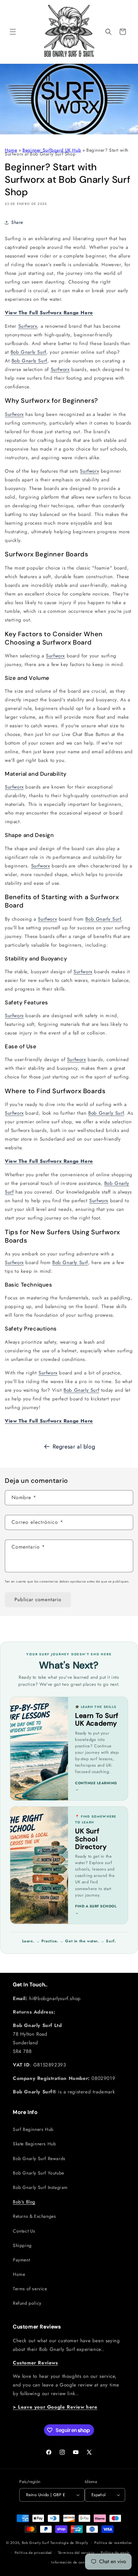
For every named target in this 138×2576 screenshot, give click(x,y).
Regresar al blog (74, 1447)
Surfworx (28, 326)
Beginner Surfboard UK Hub (52, 150)
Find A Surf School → (96, 1909)
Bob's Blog (24, 2202)
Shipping (22, 2245)
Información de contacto (72, 2562)
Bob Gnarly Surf (28, 352)
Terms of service (30, 2289)
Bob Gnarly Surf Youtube (39, 2173)
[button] (13, 32)
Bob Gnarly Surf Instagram (40, 2187)
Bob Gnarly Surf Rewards (39, 2158)
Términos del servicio (76, 2553)
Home (11, 150)
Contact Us (24, 2231)
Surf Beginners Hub (33, 2129)
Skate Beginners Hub (34, 2144)
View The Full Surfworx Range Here (49, 313)
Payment (21, 2260)
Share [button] (17, 222)
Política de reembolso (113, 2543)
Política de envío (115, 2553)
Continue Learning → (96, 1786)
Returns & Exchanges (34, 2216)
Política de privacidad (33, 2553)
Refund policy (27, 2303)
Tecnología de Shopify (69, 2543)
